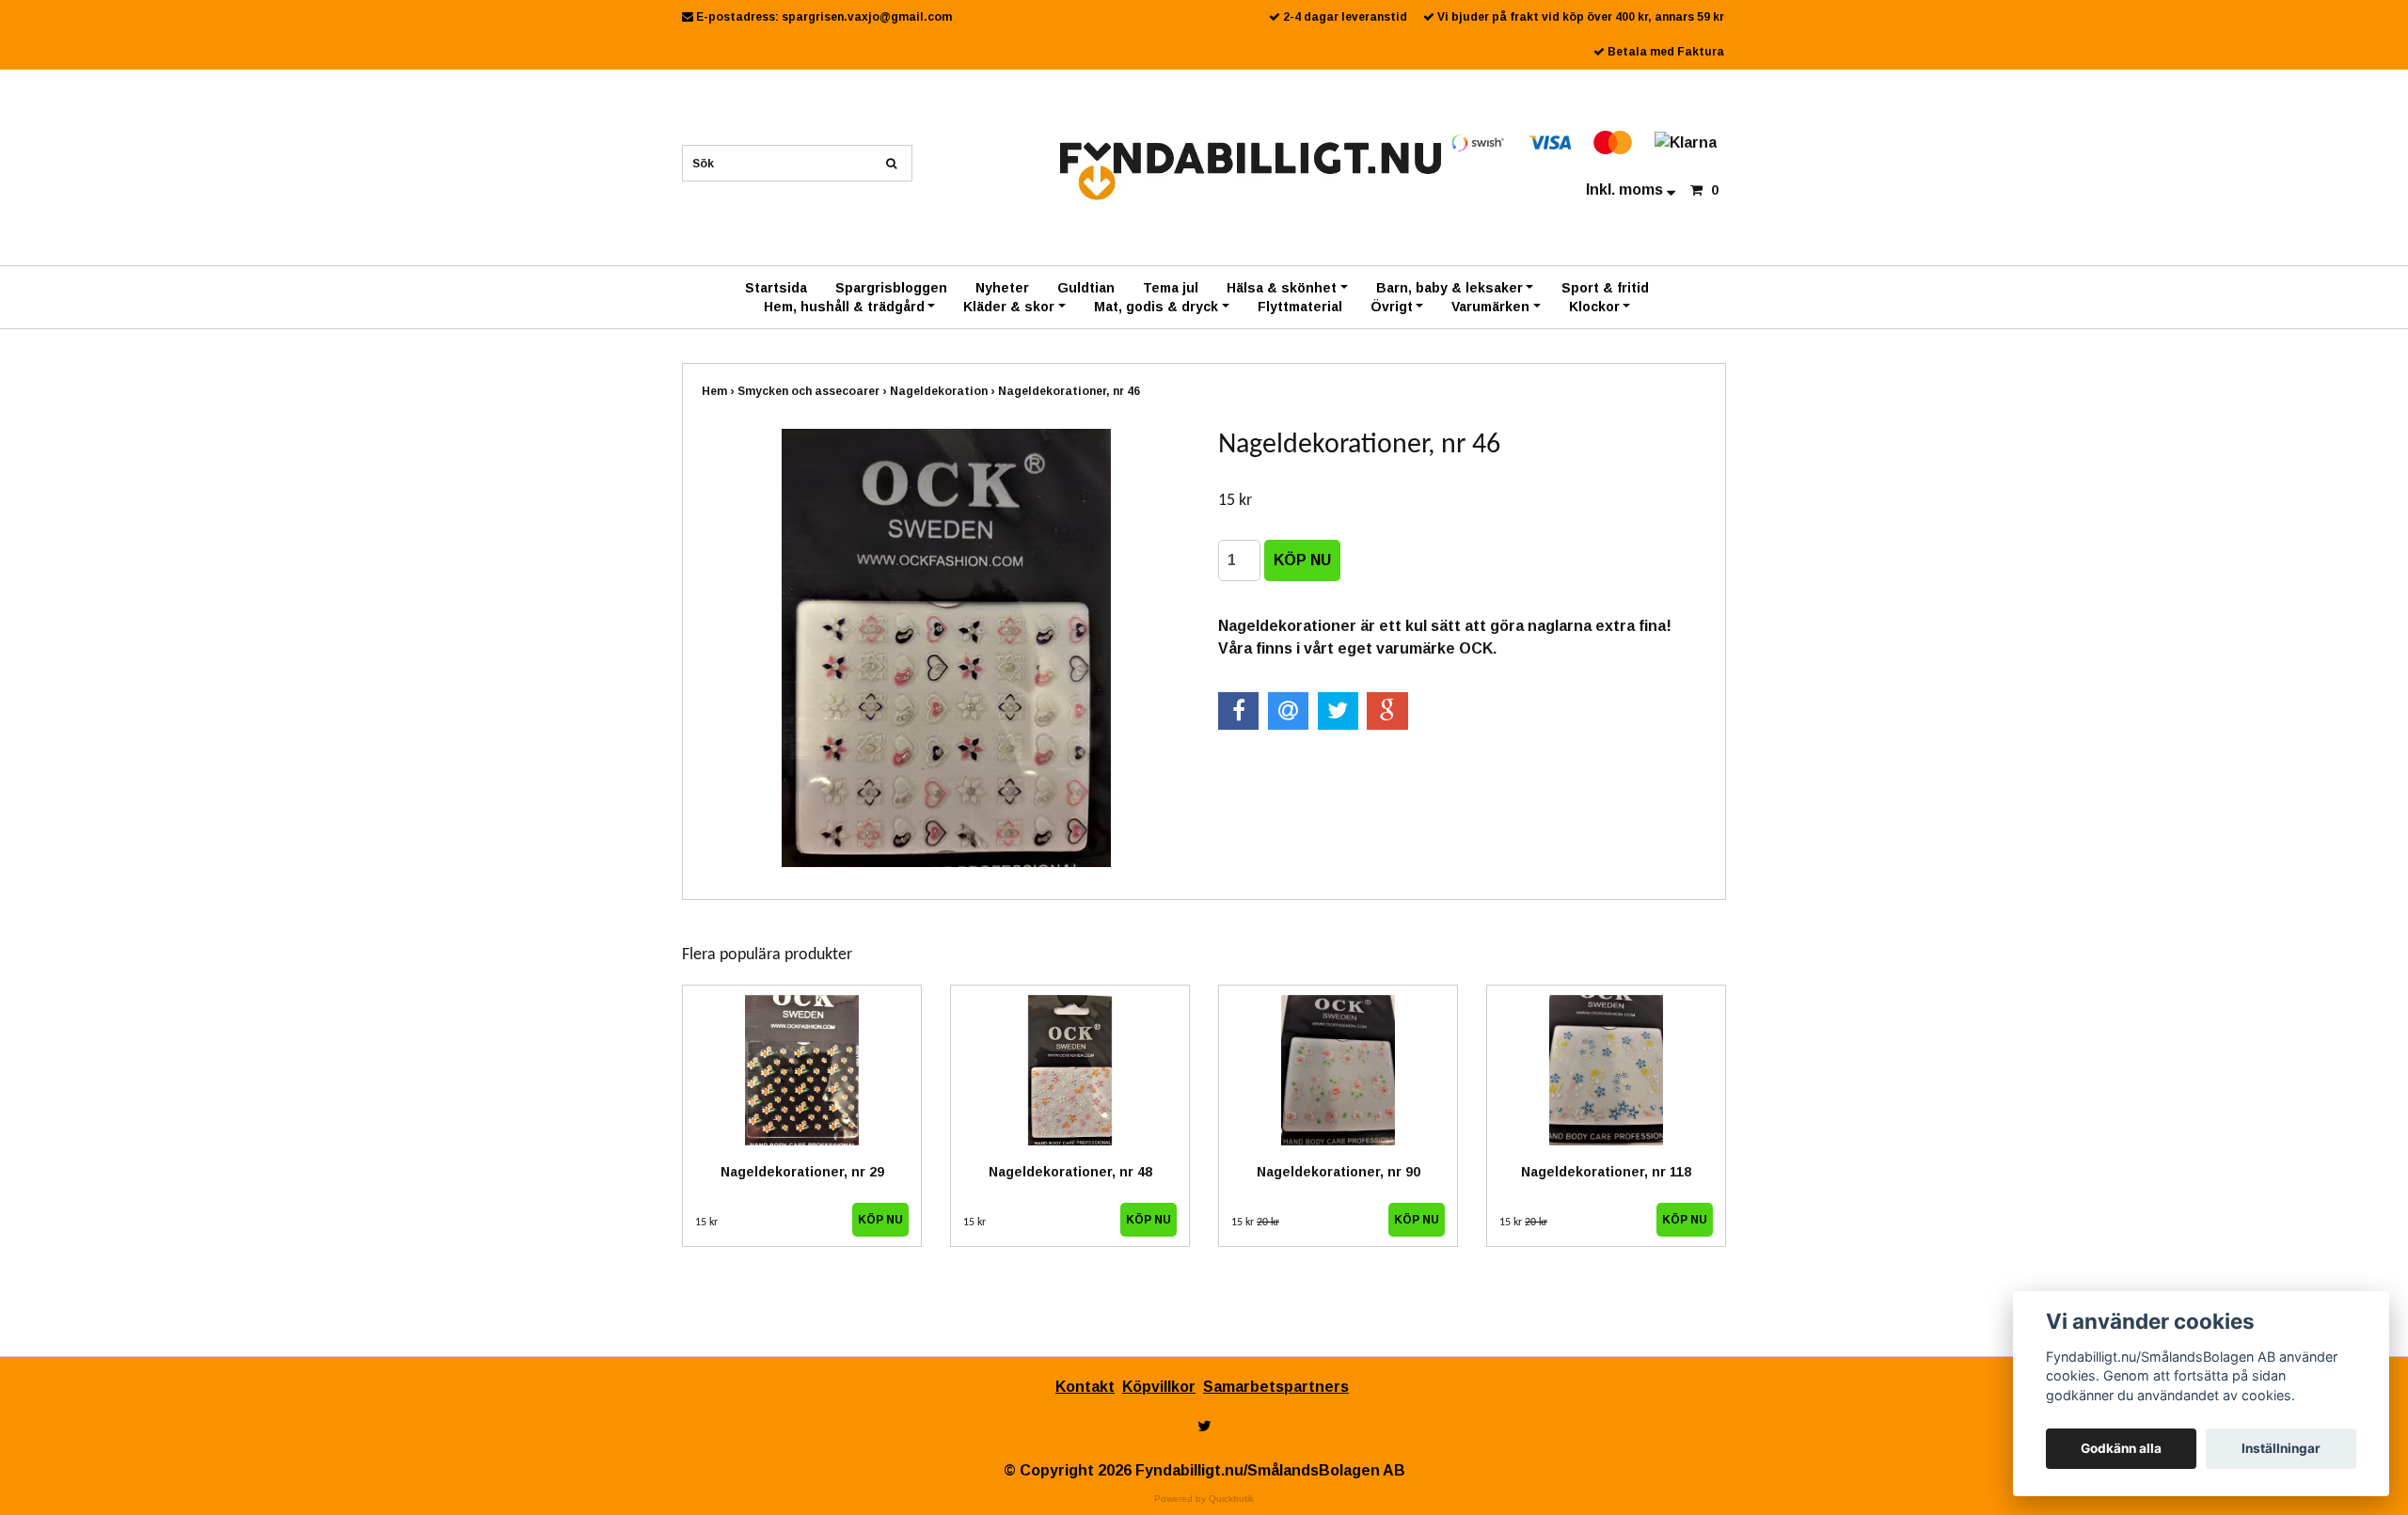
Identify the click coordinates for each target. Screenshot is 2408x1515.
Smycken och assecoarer (814, 391)
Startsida (776, 288)
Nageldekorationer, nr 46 (1070, 391)
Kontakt (1085, 1387)
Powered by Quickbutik (1204, 1499)
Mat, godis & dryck (1156, 307)
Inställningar (2281, 1448)
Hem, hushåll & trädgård (844, 307)
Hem (720, 391)
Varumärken (1490, 307)
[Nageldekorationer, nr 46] (946, 648)
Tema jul (1171, 288)
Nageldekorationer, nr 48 (1070, 1172)
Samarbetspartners (1276, 1387)
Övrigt (1392, 307)
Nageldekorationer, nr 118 (1606, 1172)
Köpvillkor (1159, 1387)
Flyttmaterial (1300, 307)
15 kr (706, 1223)
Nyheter (1002, 288)
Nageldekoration (944, 391)
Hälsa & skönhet (1282, 288)
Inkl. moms (1626, 189)
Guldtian (1086, 288)
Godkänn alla (2121, 1448)
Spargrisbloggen (891, 288)
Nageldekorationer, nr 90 (1339, 1172)
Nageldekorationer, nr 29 (802, 1172)
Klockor (1594, 307)
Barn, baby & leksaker (1450, 288)
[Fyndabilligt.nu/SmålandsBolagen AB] (1251, 170)
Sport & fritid (1605, 288)
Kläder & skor (1009, 307)
